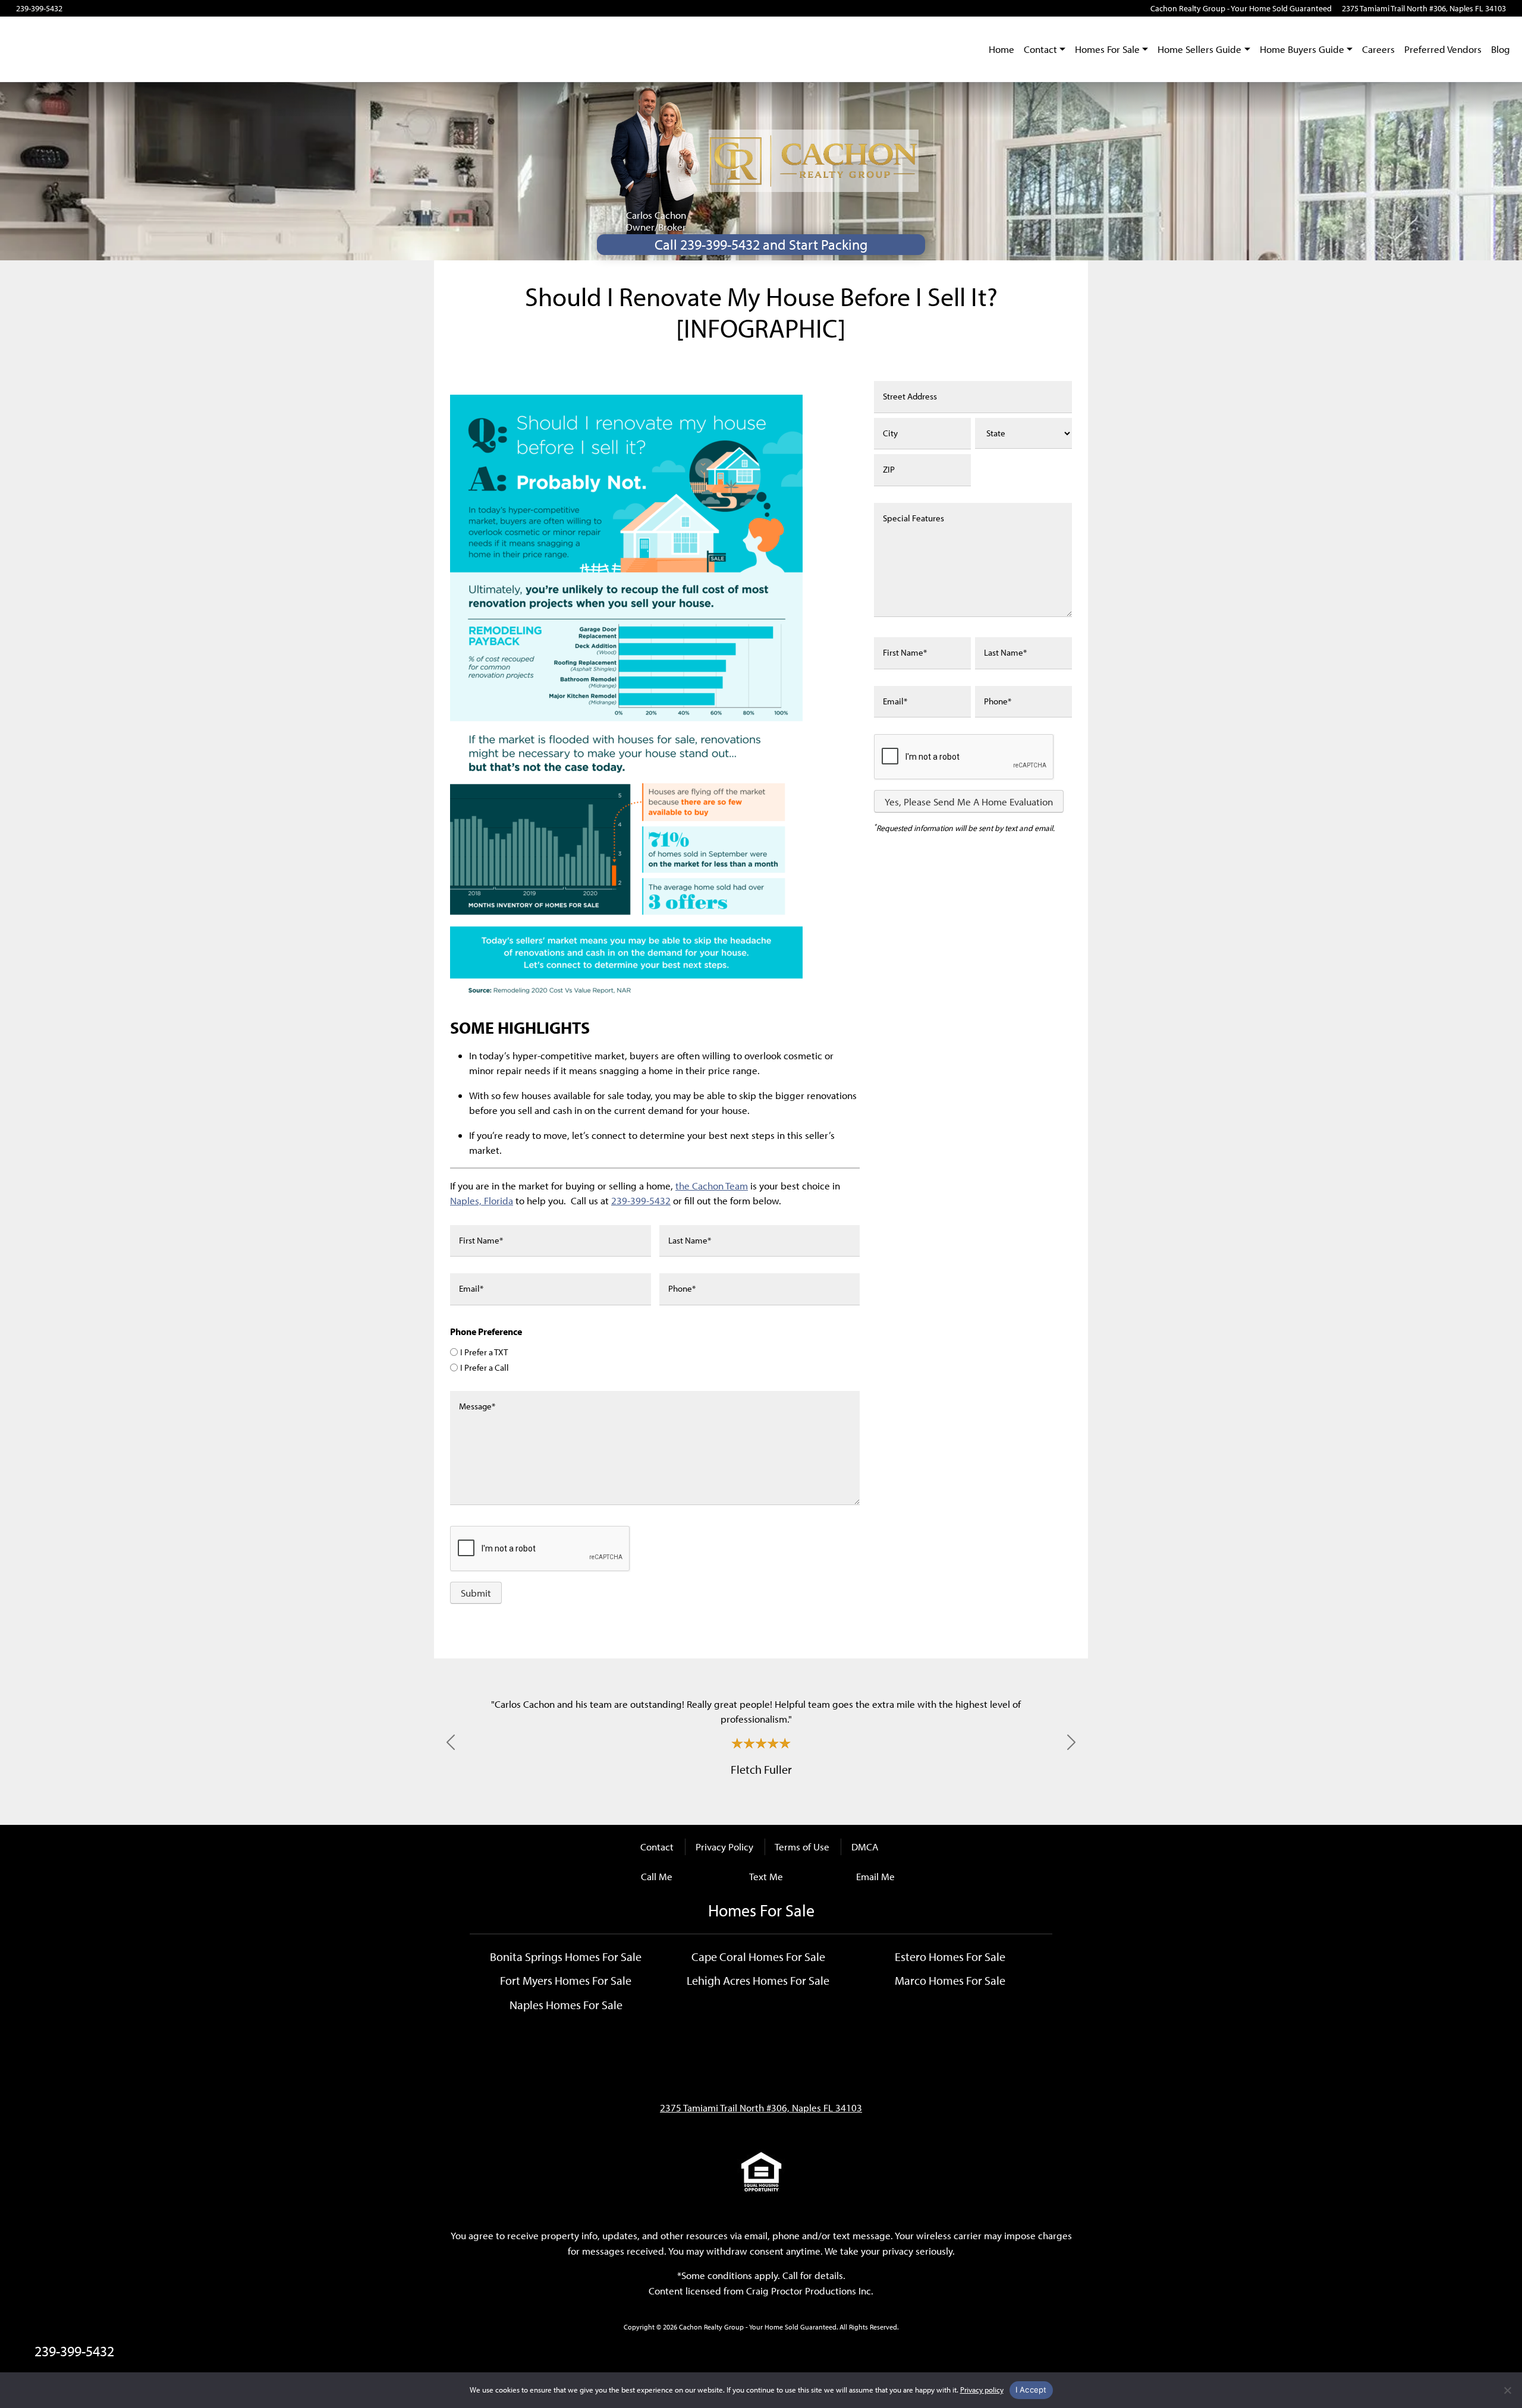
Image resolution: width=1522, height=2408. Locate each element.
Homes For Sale (1107, 49)
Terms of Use (802, 1847)
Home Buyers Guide (1302, 49)
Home (1001, 49)
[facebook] (72, 8)
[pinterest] (155, 8)
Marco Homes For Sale (950, 1980)
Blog (1501, 49)
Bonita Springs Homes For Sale (566, 1956)
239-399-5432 (39, 8)
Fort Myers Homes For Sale (566, 1980)
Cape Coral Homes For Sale (758, 1956)
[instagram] (106, 8)
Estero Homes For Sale (950, 1956)
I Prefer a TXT (484, 1352)
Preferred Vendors (1443, 49)
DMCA (865, 1847)
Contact (1040, 49)
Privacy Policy (724, 1847)
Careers (1378, 49)
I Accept (1031, 2390)
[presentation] (964, 757)
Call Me (657, 1876)
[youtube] (89, 8)
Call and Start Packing (761, 244)
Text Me (766, 1876)
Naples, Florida (482, 1200)
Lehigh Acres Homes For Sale (758, 1980)
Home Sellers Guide (1199, 49)
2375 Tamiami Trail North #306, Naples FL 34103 (1424, 8)
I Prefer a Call (485, 1367)
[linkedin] (139, 8)
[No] (1507, 2390)
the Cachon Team (712, 1186)
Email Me (875, 1876)
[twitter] (122, 8)
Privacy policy (982, 2390)
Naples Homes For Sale (566, 2004)
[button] (451, 1742)
